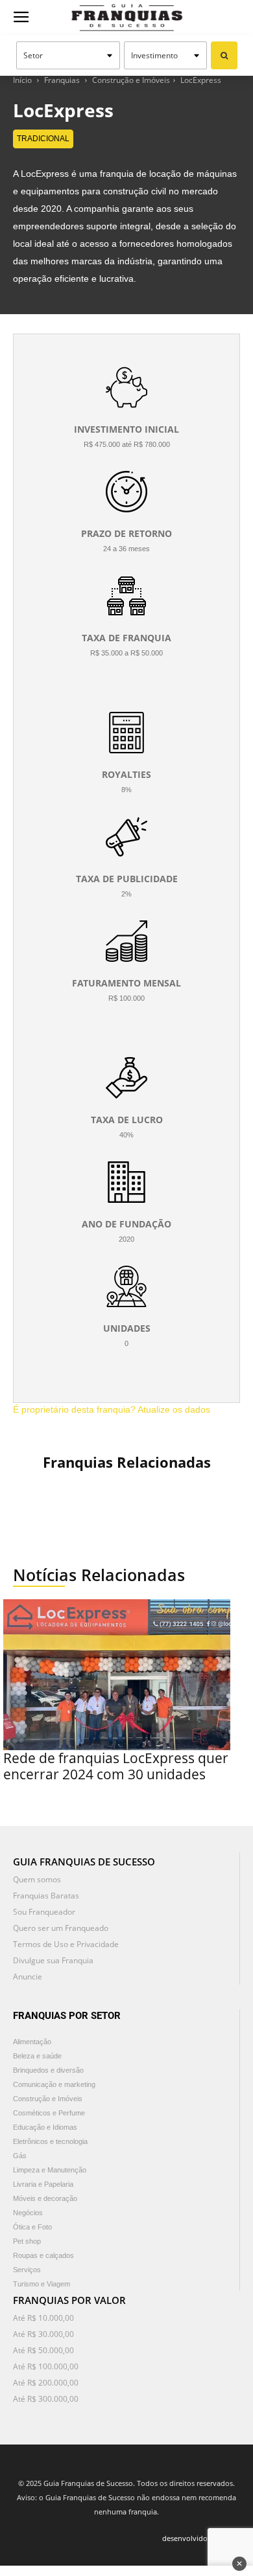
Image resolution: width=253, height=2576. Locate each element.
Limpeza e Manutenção (50, 2170)
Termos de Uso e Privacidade (66, 1944)
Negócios (28, 2213)
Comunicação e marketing (54, 2084)
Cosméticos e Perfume (49, 2113)
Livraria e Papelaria (43, 2184)
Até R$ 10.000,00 (43, 2318)
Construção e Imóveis (131, 80)
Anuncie (28, 1977)
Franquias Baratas (46, 1896)
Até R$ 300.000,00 (46, 2399)
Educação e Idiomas (45, 2127)
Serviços (27, 2270)
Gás (20, 2156)
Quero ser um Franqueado (61, 1928)
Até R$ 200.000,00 (46, 2383)
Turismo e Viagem (42, 2284)
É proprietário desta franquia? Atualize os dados (112, 1409)
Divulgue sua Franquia (53, 1960)
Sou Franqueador (44, 1912)
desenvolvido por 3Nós (201, 2538)
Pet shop (27, 2241)
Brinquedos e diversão (48, 2070)
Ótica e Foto (32, 2227)
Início (22, 80)
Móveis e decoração (45, 2198)
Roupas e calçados (43, 2255)
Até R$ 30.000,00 (43, 2334)
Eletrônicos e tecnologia (50, 2141)
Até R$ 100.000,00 (46, 2366)
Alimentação (32, 2042)
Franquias (62, 80)
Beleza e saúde (37, 2056)
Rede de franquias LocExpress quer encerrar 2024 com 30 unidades (116, 1766)
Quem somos (37, 1879)
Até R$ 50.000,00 (43, 2350)
